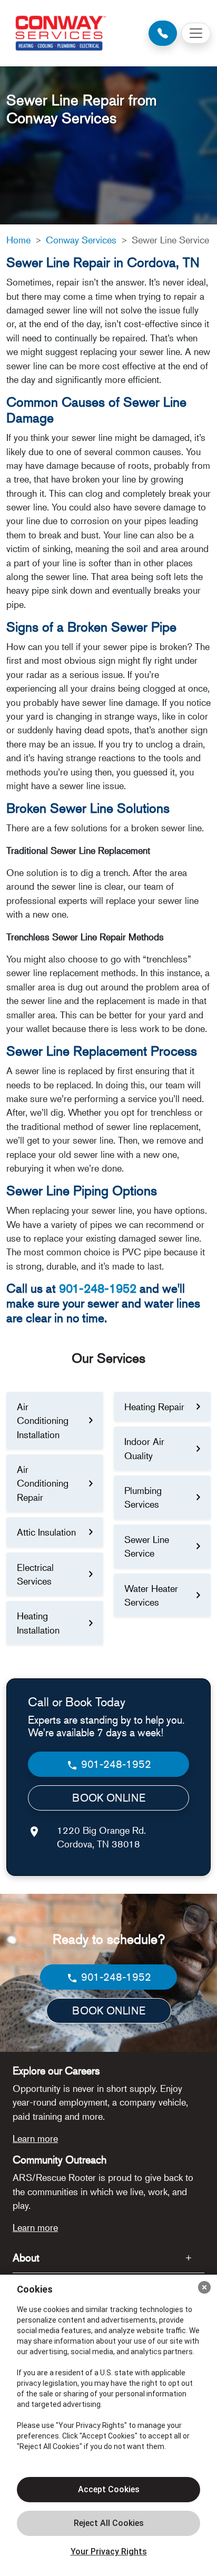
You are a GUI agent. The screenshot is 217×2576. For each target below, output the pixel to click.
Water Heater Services (151, 1595)
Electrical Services (35, 1574)
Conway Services (81, 240)
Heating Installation (38, 1623)
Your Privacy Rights (109, 2552)
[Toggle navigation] (196, 33)
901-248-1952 (98, 1288)
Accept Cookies (109, 2489)
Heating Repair (154, 1407)
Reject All (108, 2523)
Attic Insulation (46, 1532)
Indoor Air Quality (144, 1448)
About (26, 2258)
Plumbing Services (143, 1497)
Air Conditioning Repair (43, 1483)
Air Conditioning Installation (43, 1420)
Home (18, 240)
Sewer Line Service (147, 1546)
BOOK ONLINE (109, 1798)
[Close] (204, 2287)
